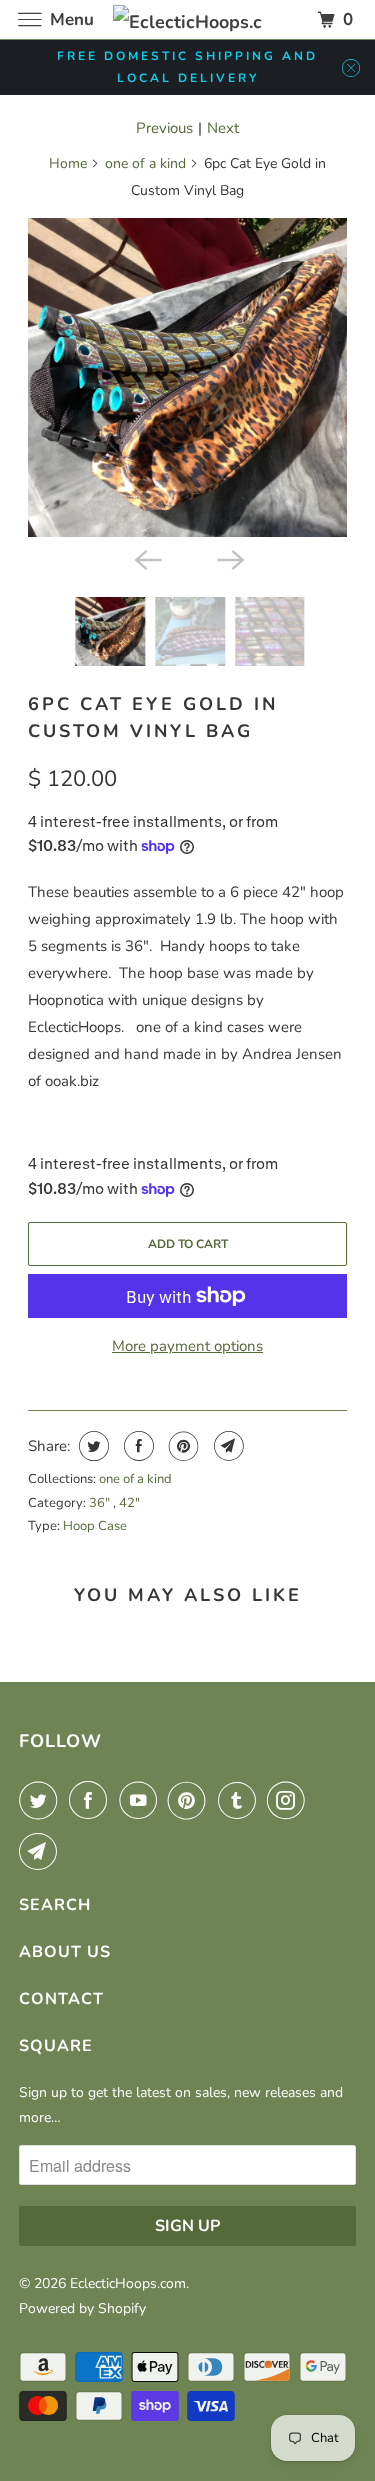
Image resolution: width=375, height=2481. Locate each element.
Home (68, 163)
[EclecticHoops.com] (188, 19)
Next (223, 128)
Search (55, 1905)
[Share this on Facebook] (136, 1446)
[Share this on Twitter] (91, 1446)
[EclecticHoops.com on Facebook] (92, 1800)
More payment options (187, 1346)
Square (56, 2046)
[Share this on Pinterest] (181, 1446)
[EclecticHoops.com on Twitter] (42, 1800)
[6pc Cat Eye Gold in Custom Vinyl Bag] (187, 377)
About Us (65, 1952)
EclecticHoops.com (128, 2283)
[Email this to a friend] (226, 1446)
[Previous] (146, 559)
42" (129, 1503)
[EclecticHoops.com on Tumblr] (241, 1800)
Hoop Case (95, 1526)
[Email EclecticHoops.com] (42, 1851)
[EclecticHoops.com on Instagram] (290, 1800)
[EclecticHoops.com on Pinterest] (191, 1800)
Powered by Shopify (82, 2308)
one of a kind (145, 163)
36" (101, 1503)
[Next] (229, 559)
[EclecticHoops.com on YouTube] (142, 1800)
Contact (61, 1999)
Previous (164, 128)
